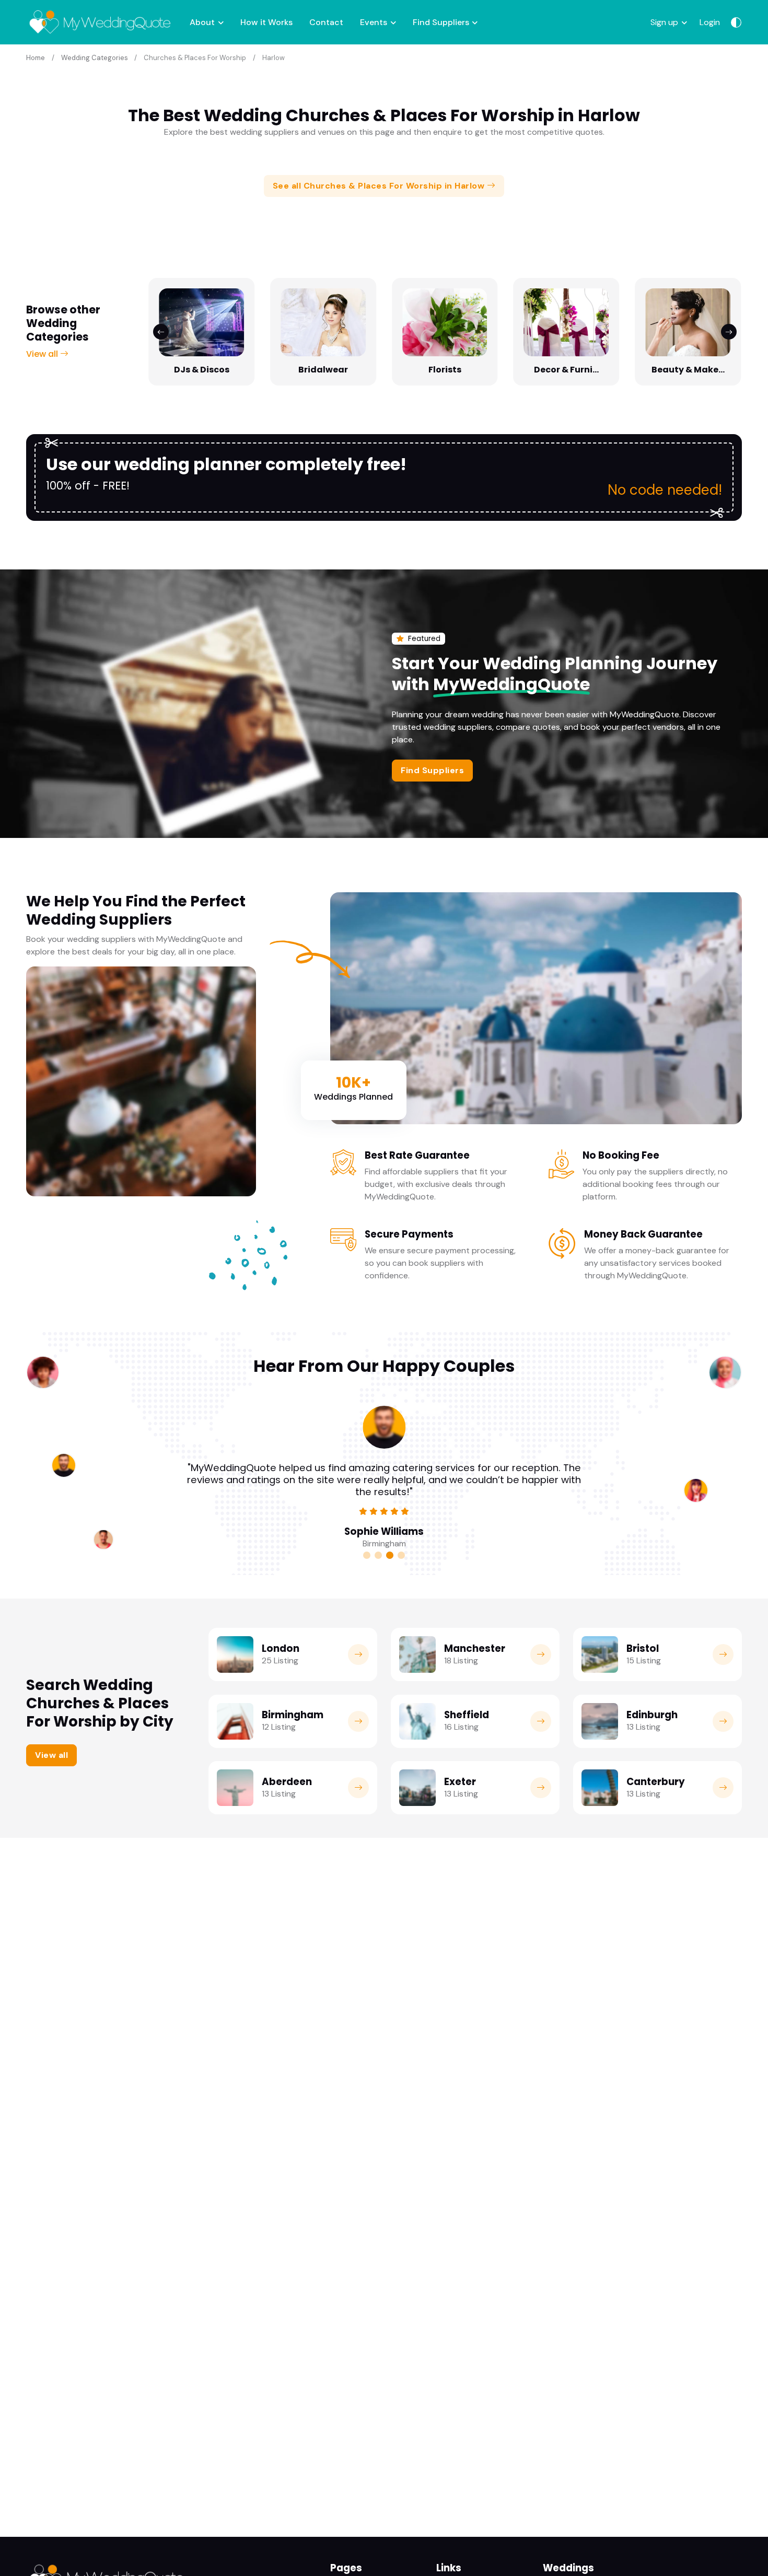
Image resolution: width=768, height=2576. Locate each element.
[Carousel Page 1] (367, 1555)
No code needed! (665, 490)
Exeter (460, 1782)
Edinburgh (652, 1715)
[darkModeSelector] (736, 22)
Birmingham (293, 1715)
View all (43, 354)
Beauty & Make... (688, 370)
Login (710, 22)
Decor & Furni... (566, 370)
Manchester (475, 1648)
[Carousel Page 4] (401, 1555)
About (202, 22)
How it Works (266, 22)
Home (36, 58)
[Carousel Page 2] (378, 1555)
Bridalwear (323, 370)
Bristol (643, 1648)
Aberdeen (287, 1782)
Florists (445, 370)
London (281, 1648)
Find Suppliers (441, 22)
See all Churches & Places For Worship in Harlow (380, 186)
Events (374, 22)
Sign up (664, 22)
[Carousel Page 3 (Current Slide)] (390, 1555)
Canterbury (656, 1782)
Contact (326, 22)
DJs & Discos (202, 370)
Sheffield (467, 1715)
